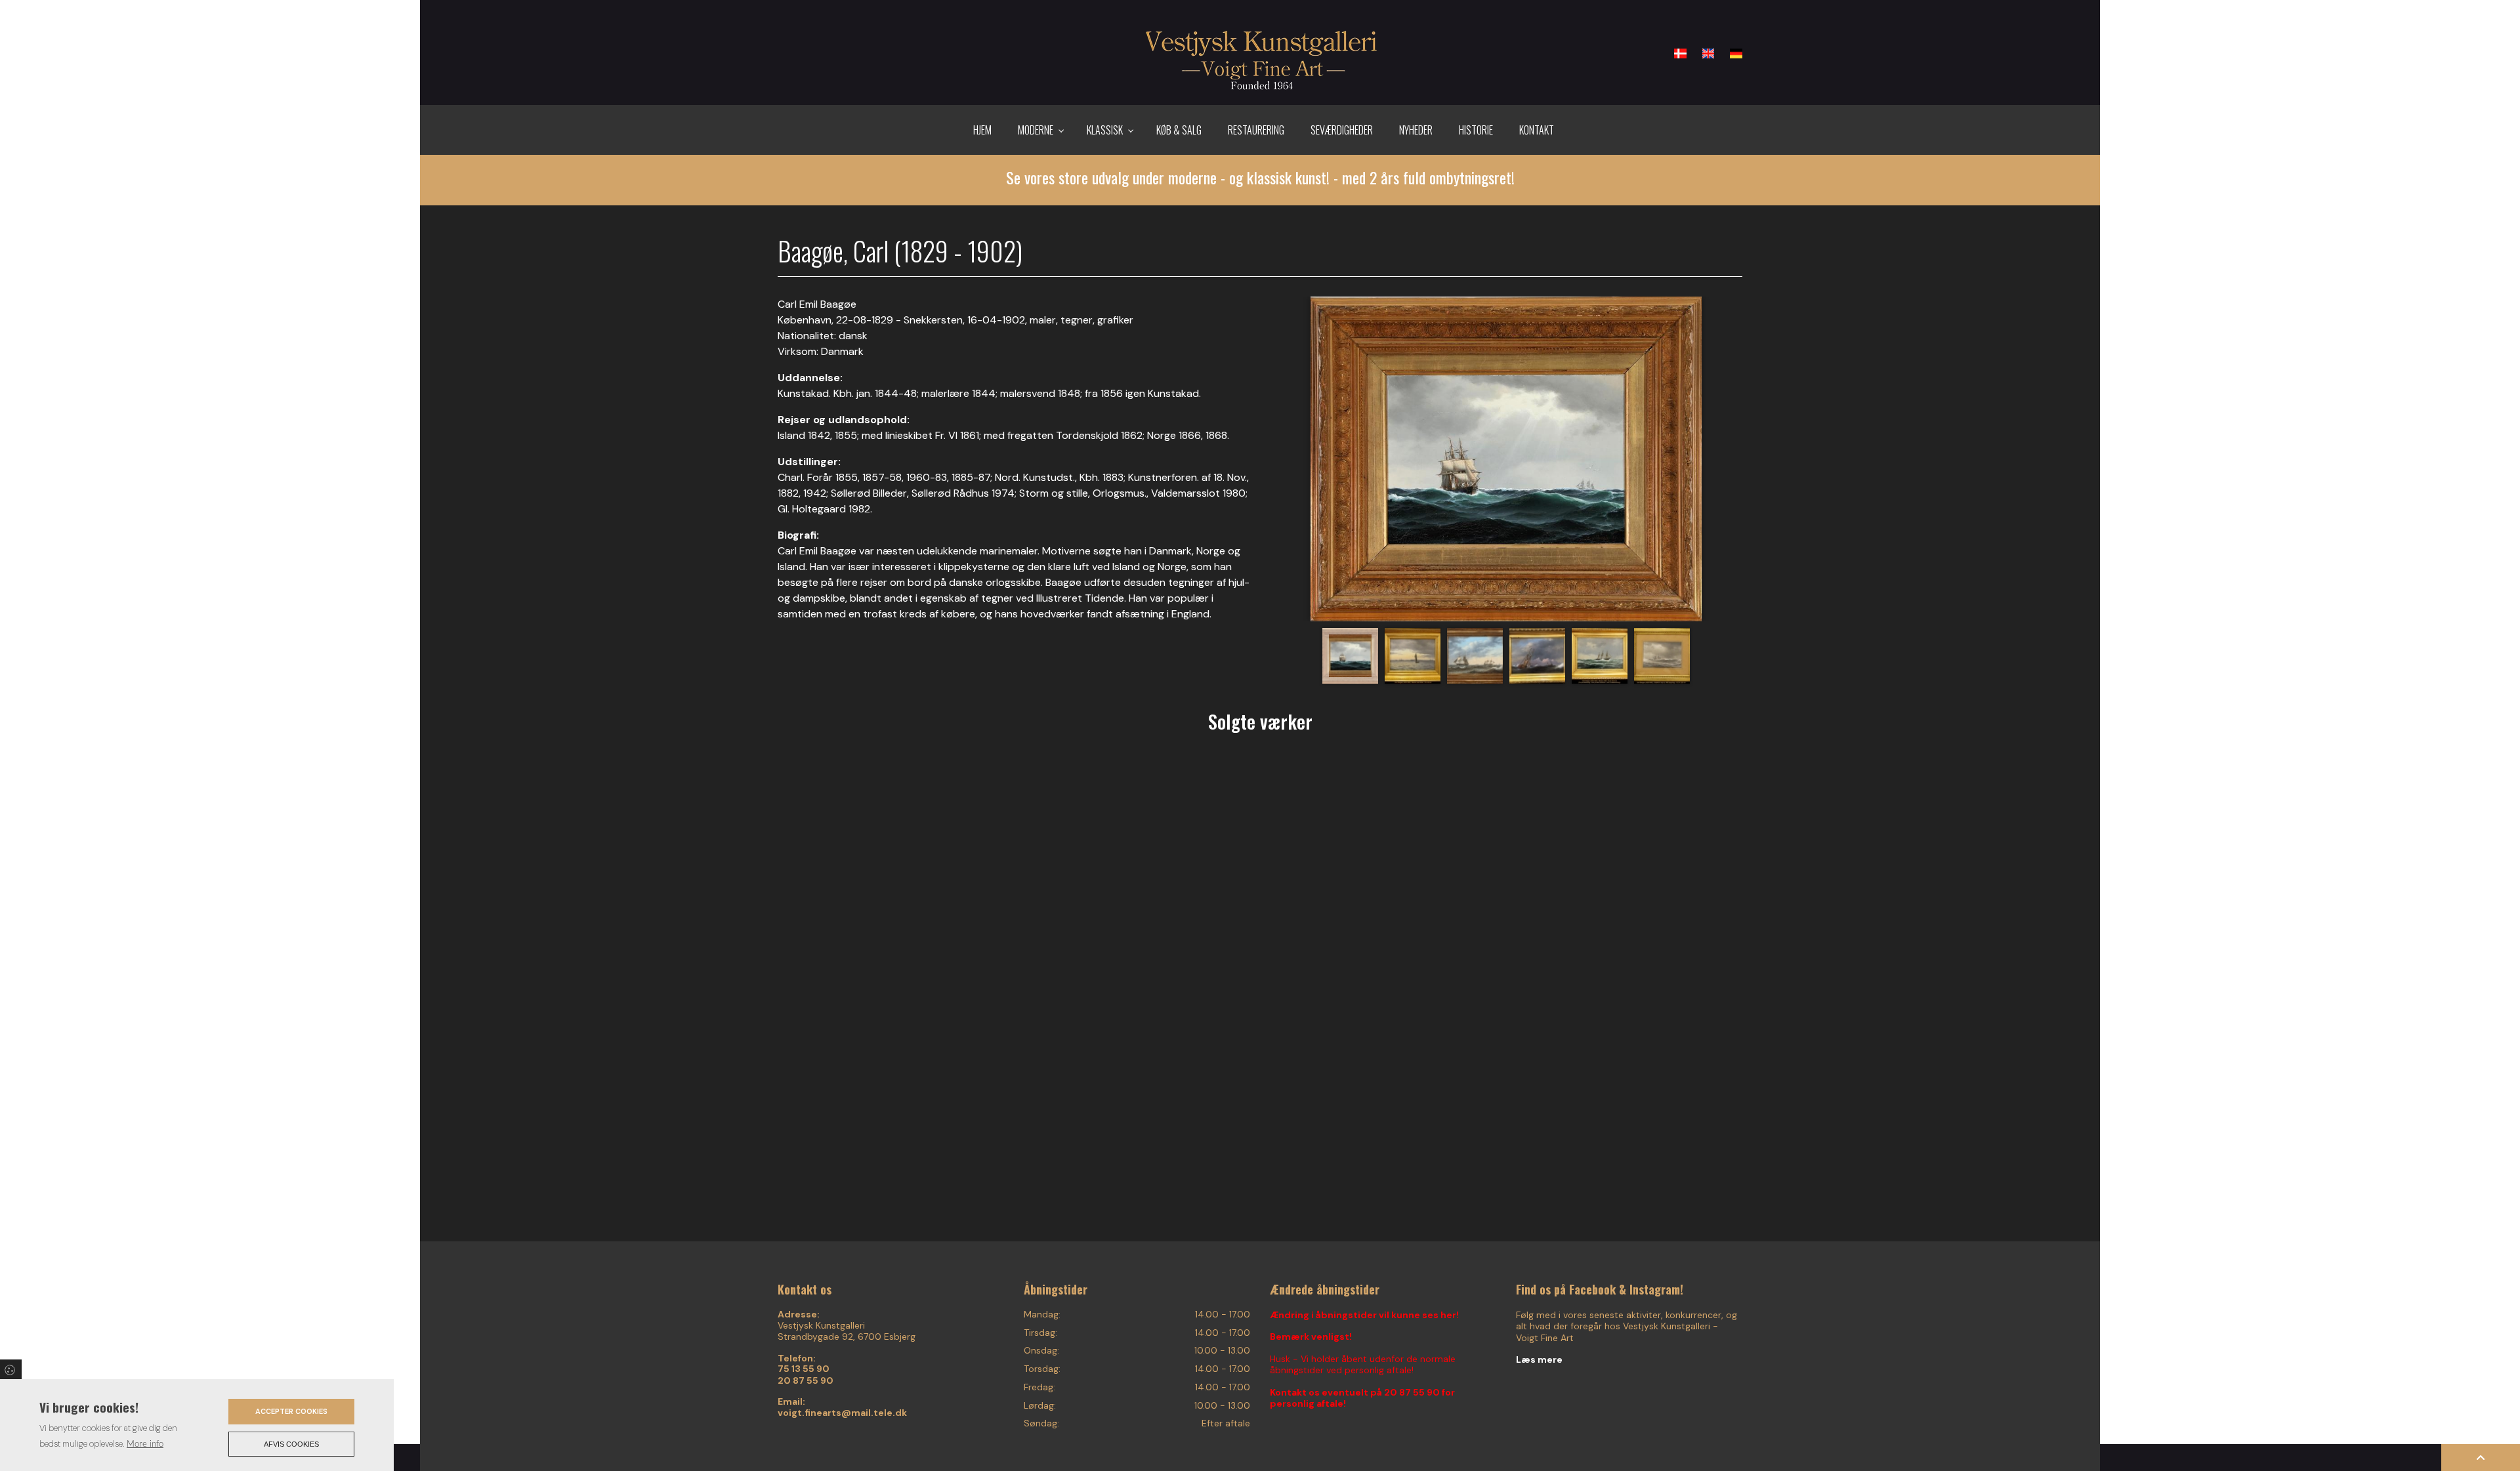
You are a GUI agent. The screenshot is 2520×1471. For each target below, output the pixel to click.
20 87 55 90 (806, 1381)
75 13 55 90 (804, 1369)
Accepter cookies (291, 1411)
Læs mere (1539, 1359)
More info (145, 1444)
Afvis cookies (291, 1444)
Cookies (11, 1369)
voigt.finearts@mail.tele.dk (842, 1413)
